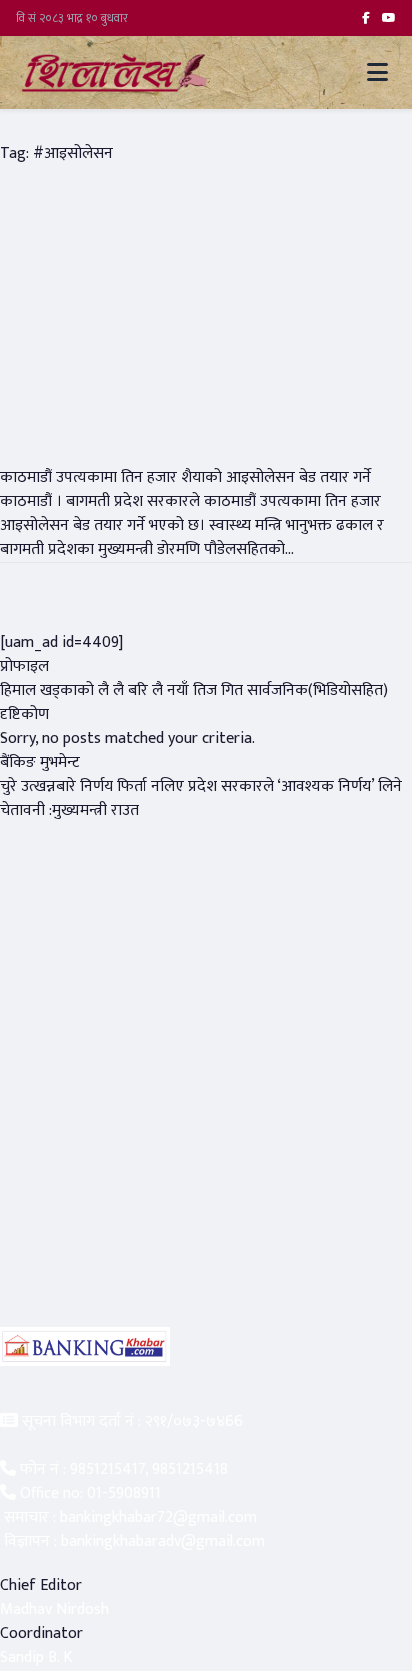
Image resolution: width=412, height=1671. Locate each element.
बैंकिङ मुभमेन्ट (40, 762)
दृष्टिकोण (24, 714)
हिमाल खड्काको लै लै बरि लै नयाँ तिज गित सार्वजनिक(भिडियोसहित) (194, 690)
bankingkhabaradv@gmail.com (163, 1541)
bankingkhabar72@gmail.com (158, 1517)
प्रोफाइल (24, 666)
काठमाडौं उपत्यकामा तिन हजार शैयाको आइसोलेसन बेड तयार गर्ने (185, 477)
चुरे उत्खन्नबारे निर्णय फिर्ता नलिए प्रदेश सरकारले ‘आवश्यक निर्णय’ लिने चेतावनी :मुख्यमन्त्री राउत (201, 798)
